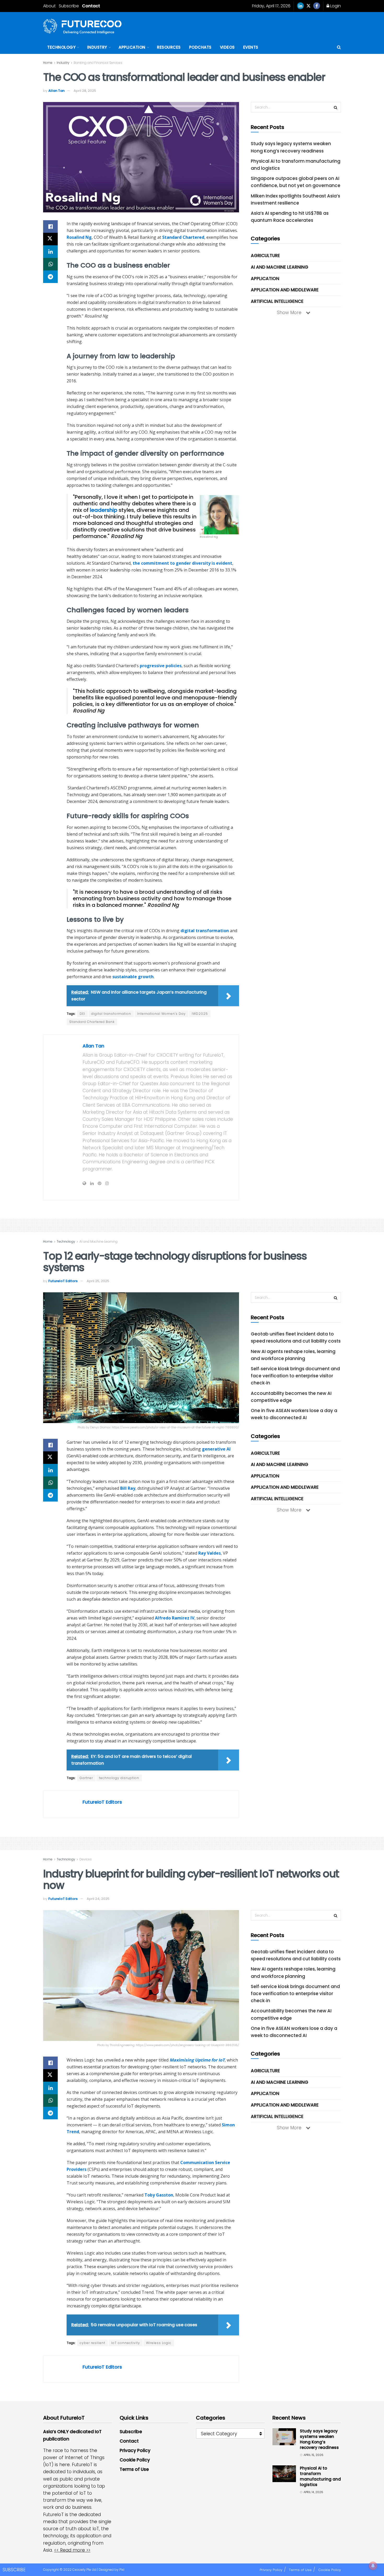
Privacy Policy (135, 2450)
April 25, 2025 (98, 1281)
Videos (227, 47)
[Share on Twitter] (50, 239)
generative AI (216, 1449)
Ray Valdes (210, 1553)
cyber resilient (92, 2343)
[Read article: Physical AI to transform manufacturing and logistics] (284, 2474)
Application (132, 47)
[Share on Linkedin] (50, 252)
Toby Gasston (159, 2195)
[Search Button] (339, 47)
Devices (86, 1859)
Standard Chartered (183, 237)
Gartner (86, 1778)
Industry (97, 47)
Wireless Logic (159, 2343)
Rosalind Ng (79, 237)
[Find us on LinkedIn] (300, 6)
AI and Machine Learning (280, 267)
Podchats (200, 47)
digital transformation (205, 931)
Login (335, 6)
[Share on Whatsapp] (50, 264)
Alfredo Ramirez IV (175, 1618)
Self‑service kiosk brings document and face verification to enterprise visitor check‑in (295, 1376)
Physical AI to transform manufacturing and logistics (320, 2476)
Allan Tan (56, 91)
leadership (104, 510)
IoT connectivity (126, 2343)
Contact (91, 6)
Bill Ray (128, 1488)
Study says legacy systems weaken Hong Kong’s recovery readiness (319, 2439)
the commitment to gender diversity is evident (182, 563)
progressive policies (161, 666)
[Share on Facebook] (50, 227)
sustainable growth (133, 977)
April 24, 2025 (98, 1899)
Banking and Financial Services (98, 63)
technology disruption (119, 1778)
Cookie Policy (135, 2460)
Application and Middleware (285, 290)
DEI (82, 1014)
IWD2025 (200, 1014)
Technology (61, 47)
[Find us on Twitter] (309, 6)
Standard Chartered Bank (92, 1022)
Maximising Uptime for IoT (197, 2060)
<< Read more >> (72, 2550)
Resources (169, 47)
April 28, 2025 (85, 91)
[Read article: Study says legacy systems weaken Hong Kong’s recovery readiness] (284, 2437)
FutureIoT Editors (63, 1281)
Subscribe (69, 6)
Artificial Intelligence (277, 301)
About (49, 6)
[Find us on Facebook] (317, 6)
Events (251, 47)
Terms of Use (134, 2469)
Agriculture (265, 256)
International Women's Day (161, 1014)
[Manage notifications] (373, 2566)
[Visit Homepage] (82, 26)
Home (48, 63)
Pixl (122, 2570)
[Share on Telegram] (50, 277)
